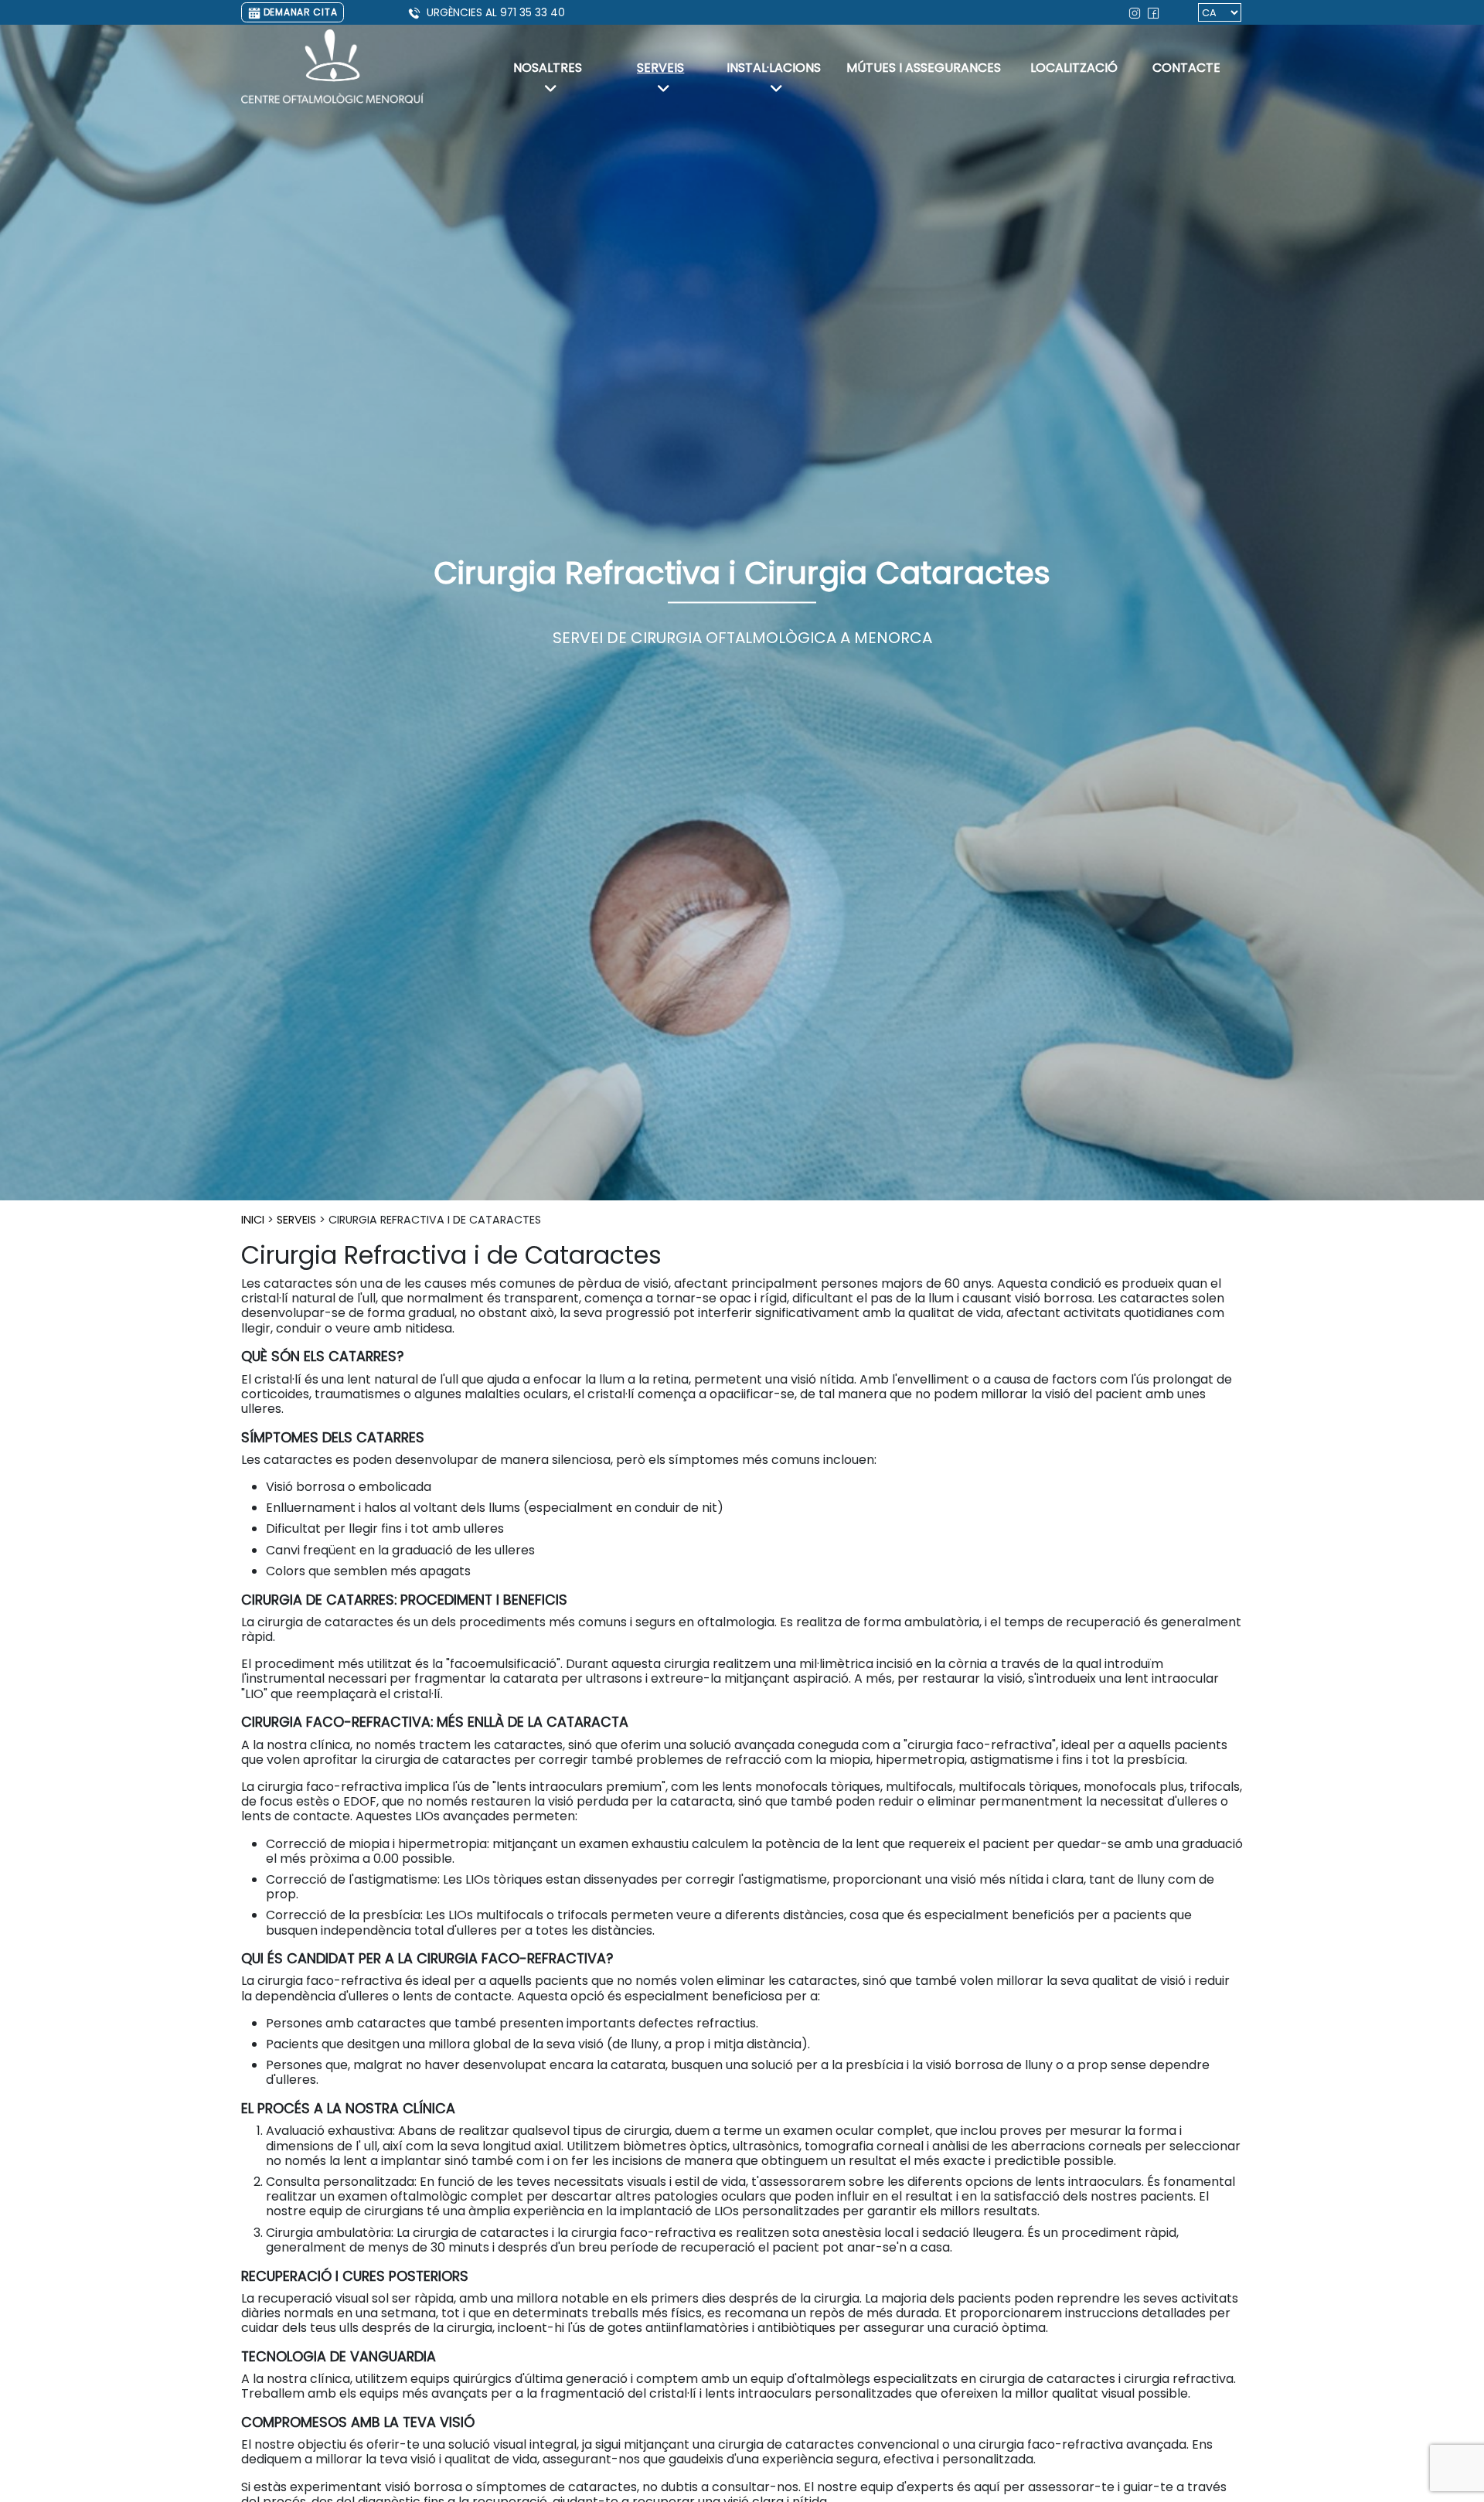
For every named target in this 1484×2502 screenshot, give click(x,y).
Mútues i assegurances (924, 68)
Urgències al (496, 13)
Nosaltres (548, 68)
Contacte (1186, 68)
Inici (253, 1220)
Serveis (660, 68)
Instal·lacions (774, 68)
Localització (1074, 68)
